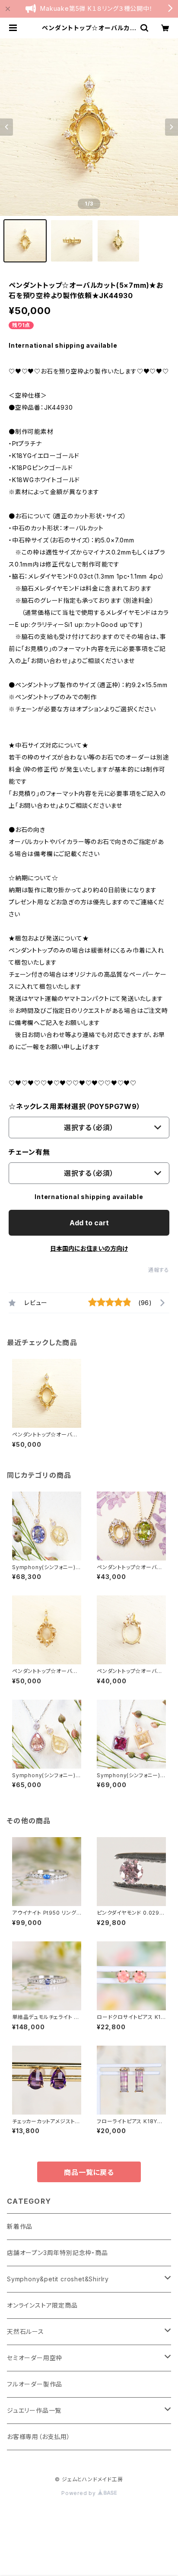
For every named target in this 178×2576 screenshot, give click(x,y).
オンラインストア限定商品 (42, 2305)
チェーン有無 (29, 1152)
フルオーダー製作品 (35, 2384)
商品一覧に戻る (89, 2172)
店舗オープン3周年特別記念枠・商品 (57, 2253)
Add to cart (89, 1223)
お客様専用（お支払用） (39, 2437)
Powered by (79, 2493)
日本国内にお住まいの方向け (89, 1248)
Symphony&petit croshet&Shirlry (58, 2279)
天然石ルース (25, 2331)
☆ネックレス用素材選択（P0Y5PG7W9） (75, 1106)
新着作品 (20, 2226)
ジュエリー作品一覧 (34, 2410)
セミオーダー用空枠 (35, 2358)
